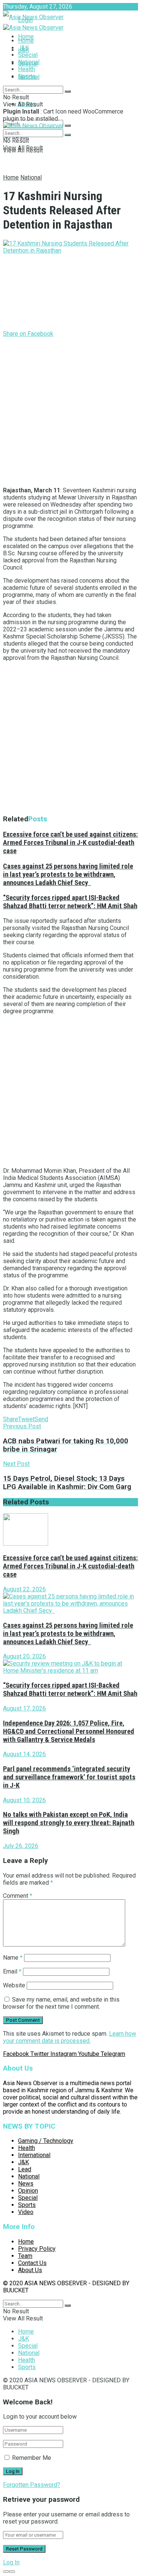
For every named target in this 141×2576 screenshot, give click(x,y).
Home (26, 37)
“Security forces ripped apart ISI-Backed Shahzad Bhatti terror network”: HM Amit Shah (70, 902)
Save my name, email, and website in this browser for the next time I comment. (61, 2003)
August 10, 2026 (24, 1800)
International (34, 2155)
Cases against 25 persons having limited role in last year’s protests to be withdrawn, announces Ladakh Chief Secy (68, 875)
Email (12, 1971)
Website (14, 1985)
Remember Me (32, 2458)
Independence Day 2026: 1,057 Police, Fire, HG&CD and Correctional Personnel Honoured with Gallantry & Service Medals (69, 1731)
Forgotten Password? (32, 2485)
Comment (18, 1896)
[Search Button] (68, 126)
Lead (25, 2169)
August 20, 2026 (24, 1656)
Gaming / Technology (46, 2141)
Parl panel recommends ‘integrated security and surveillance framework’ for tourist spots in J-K (69, 1777)
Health (27, 69)
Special (28, 55)
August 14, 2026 (24, 1754)
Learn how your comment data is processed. (70, 2037)
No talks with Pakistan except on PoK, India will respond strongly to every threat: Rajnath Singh (69, 1823)
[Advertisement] (70, 410)
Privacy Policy (37, 2249)
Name (13, 1958)
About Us (30, 2270)
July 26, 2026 (21, 1846)
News (26, 2184)
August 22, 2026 (24, 1589)
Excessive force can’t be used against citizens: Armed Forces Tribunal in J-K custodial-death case (70, 843)
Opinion (28, 2191)
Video (26, 2212)
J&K (23, 48)
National (29, 62)
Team (25, 2256)
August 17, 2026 (24, 1708)
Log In (11, 2562)
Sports (27, 76)
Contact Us (32, 2263)
